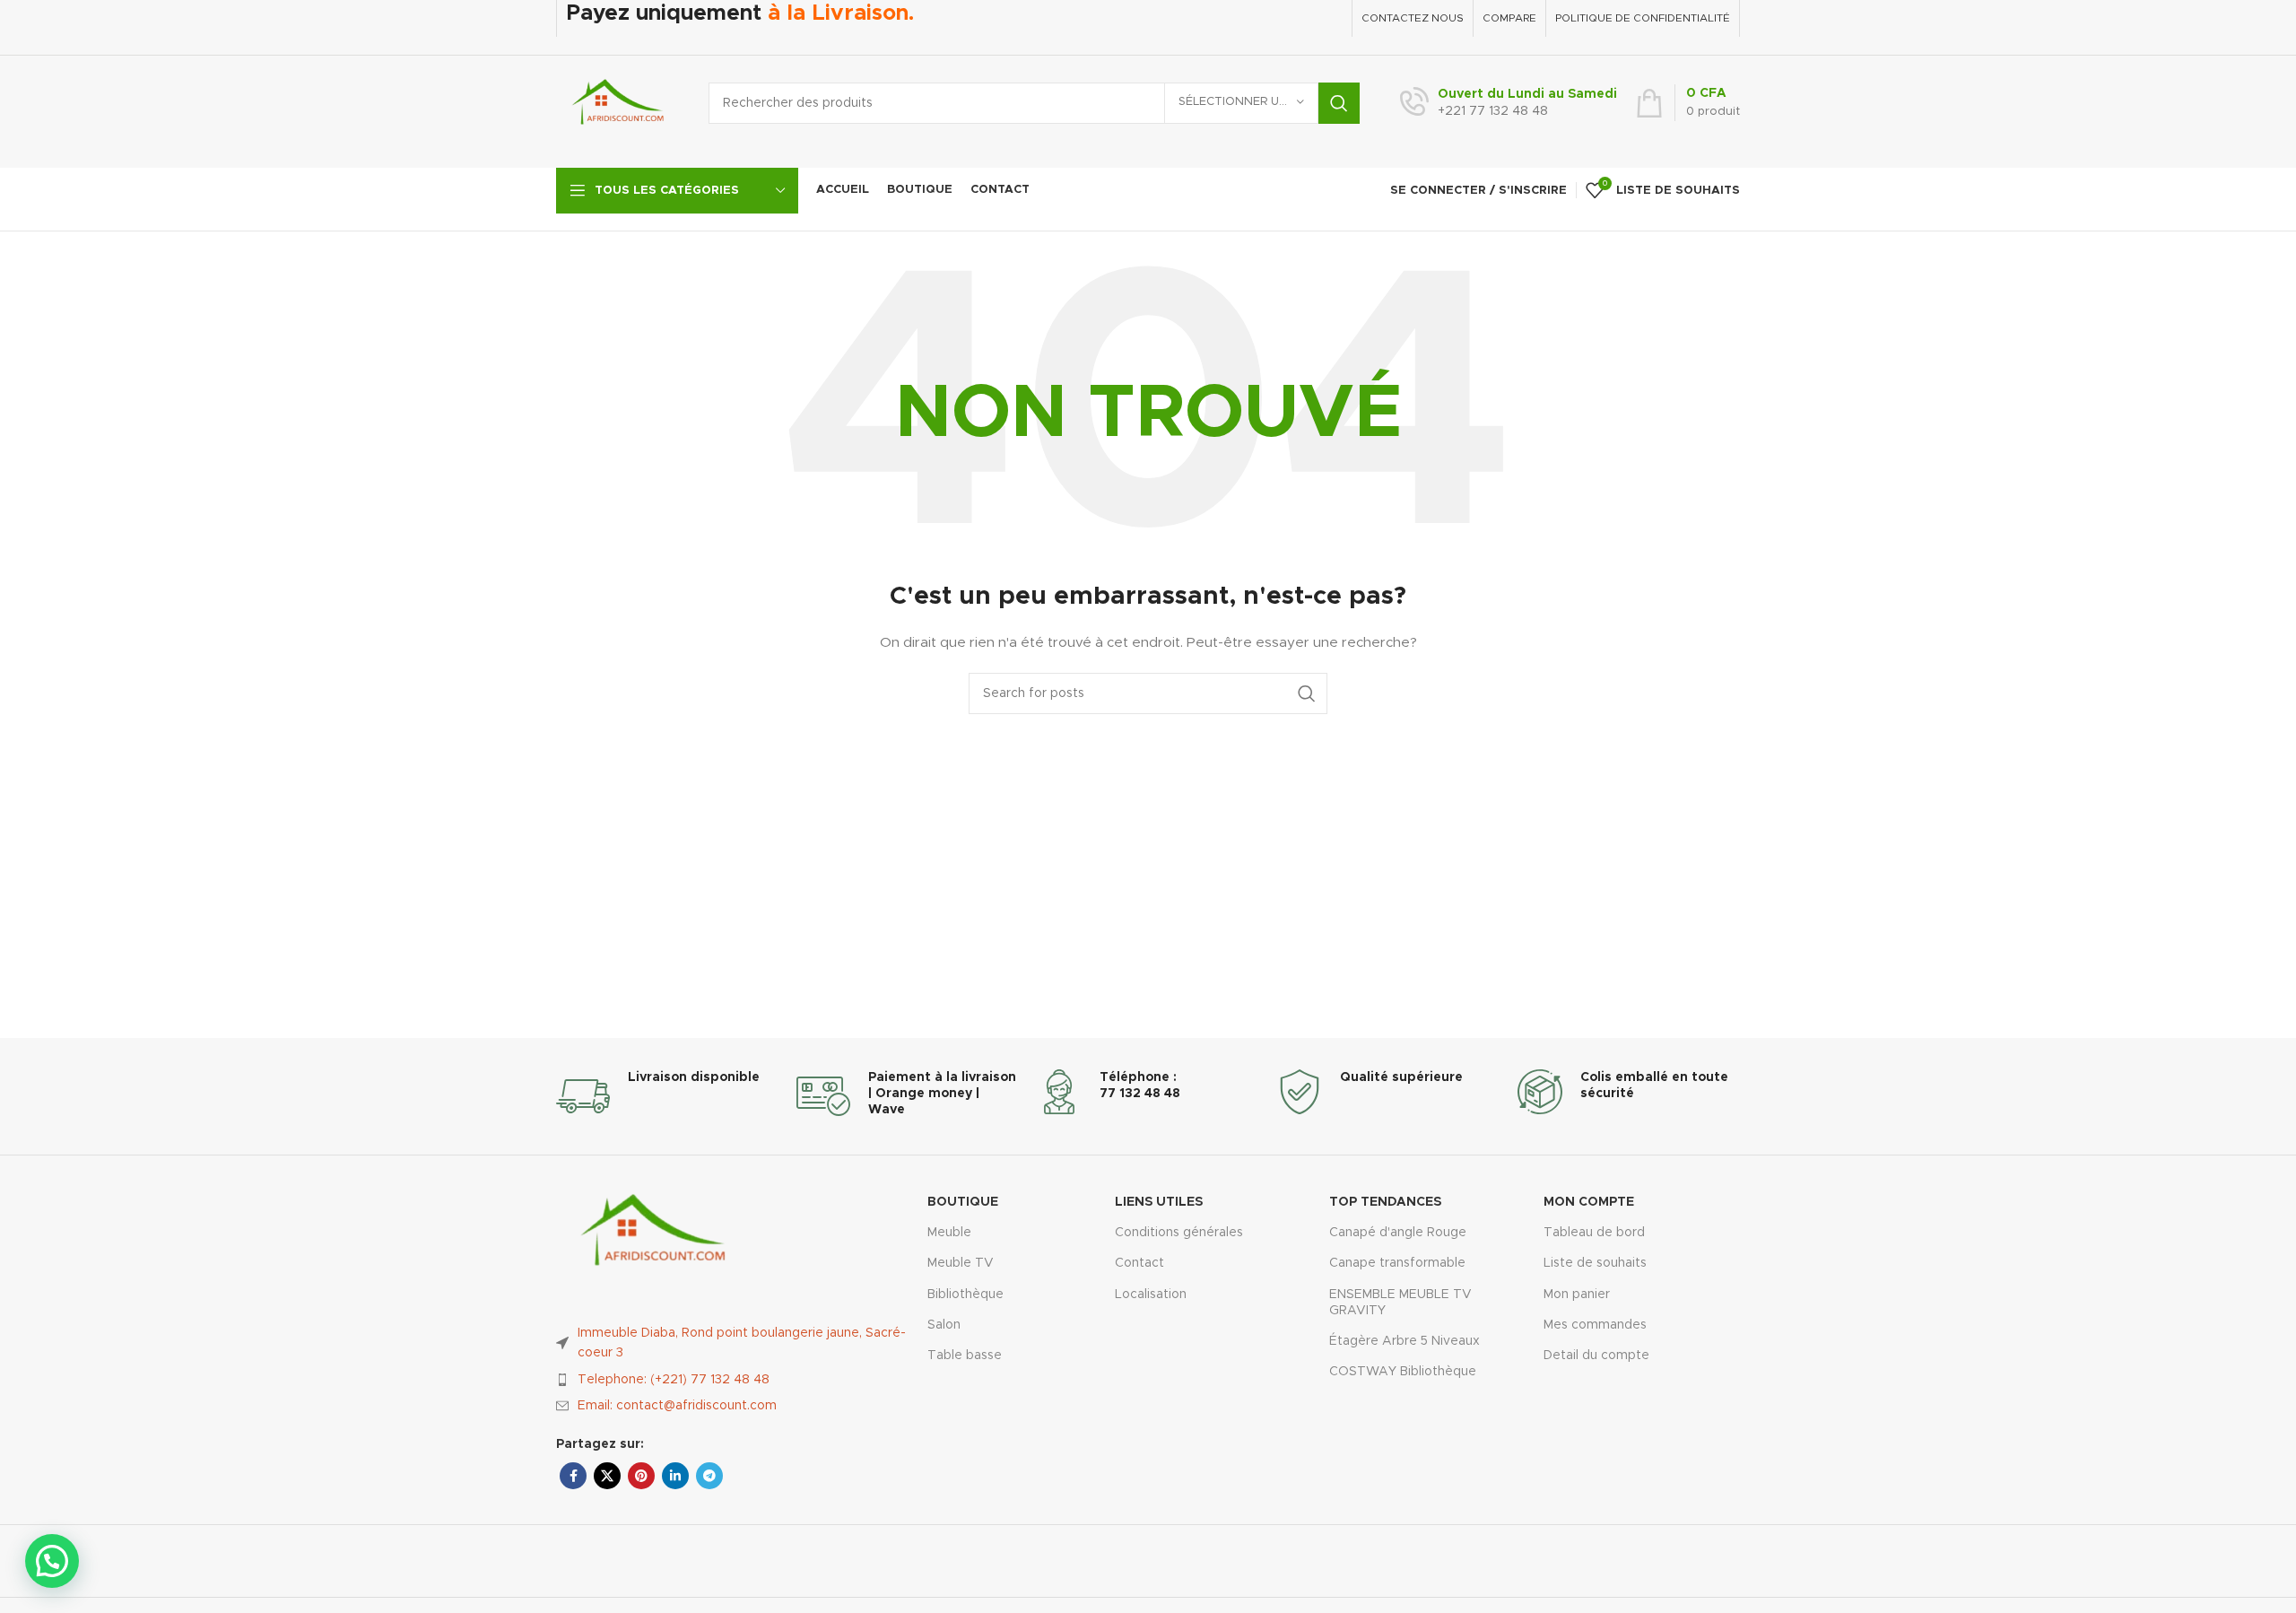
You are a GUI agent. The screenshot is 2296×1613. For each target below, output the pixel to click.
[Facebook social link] (573, 1476)
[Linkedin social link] (675, 1476)
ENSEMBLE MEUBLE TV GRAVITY (1400, 1303)
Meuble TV (961, 1263)
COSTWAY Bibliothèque (1403, 1372)
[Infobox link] (1509, 103)
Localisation (1151, 1295)
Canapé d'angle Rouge (1398, 1233)
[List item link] (733, 1380)
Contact (1139, 1263)
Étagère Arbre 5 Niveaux (1405, 1341)
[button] (52, 1561)
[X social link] (607, 1476)
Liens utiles (1159, 1202)
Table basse (965, 1356)
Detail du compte (1596, 1356)
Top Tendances (1385, 1202)
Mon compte (1589, 1202)
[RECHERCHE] (1339, 103)
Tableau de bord (1594, 1233)
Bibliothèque (965, 1295)
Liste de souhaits (1595, 1263)
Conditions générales (1179, 1233)
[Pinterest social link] (641, 1476)
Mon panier (1577, 1295)
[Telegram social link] (709, 1476)
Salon (944, 1325)
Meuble (949, 1233)
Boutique (963, 1202)
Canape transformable (1397, 1263)
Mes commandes (1595, 1325)
